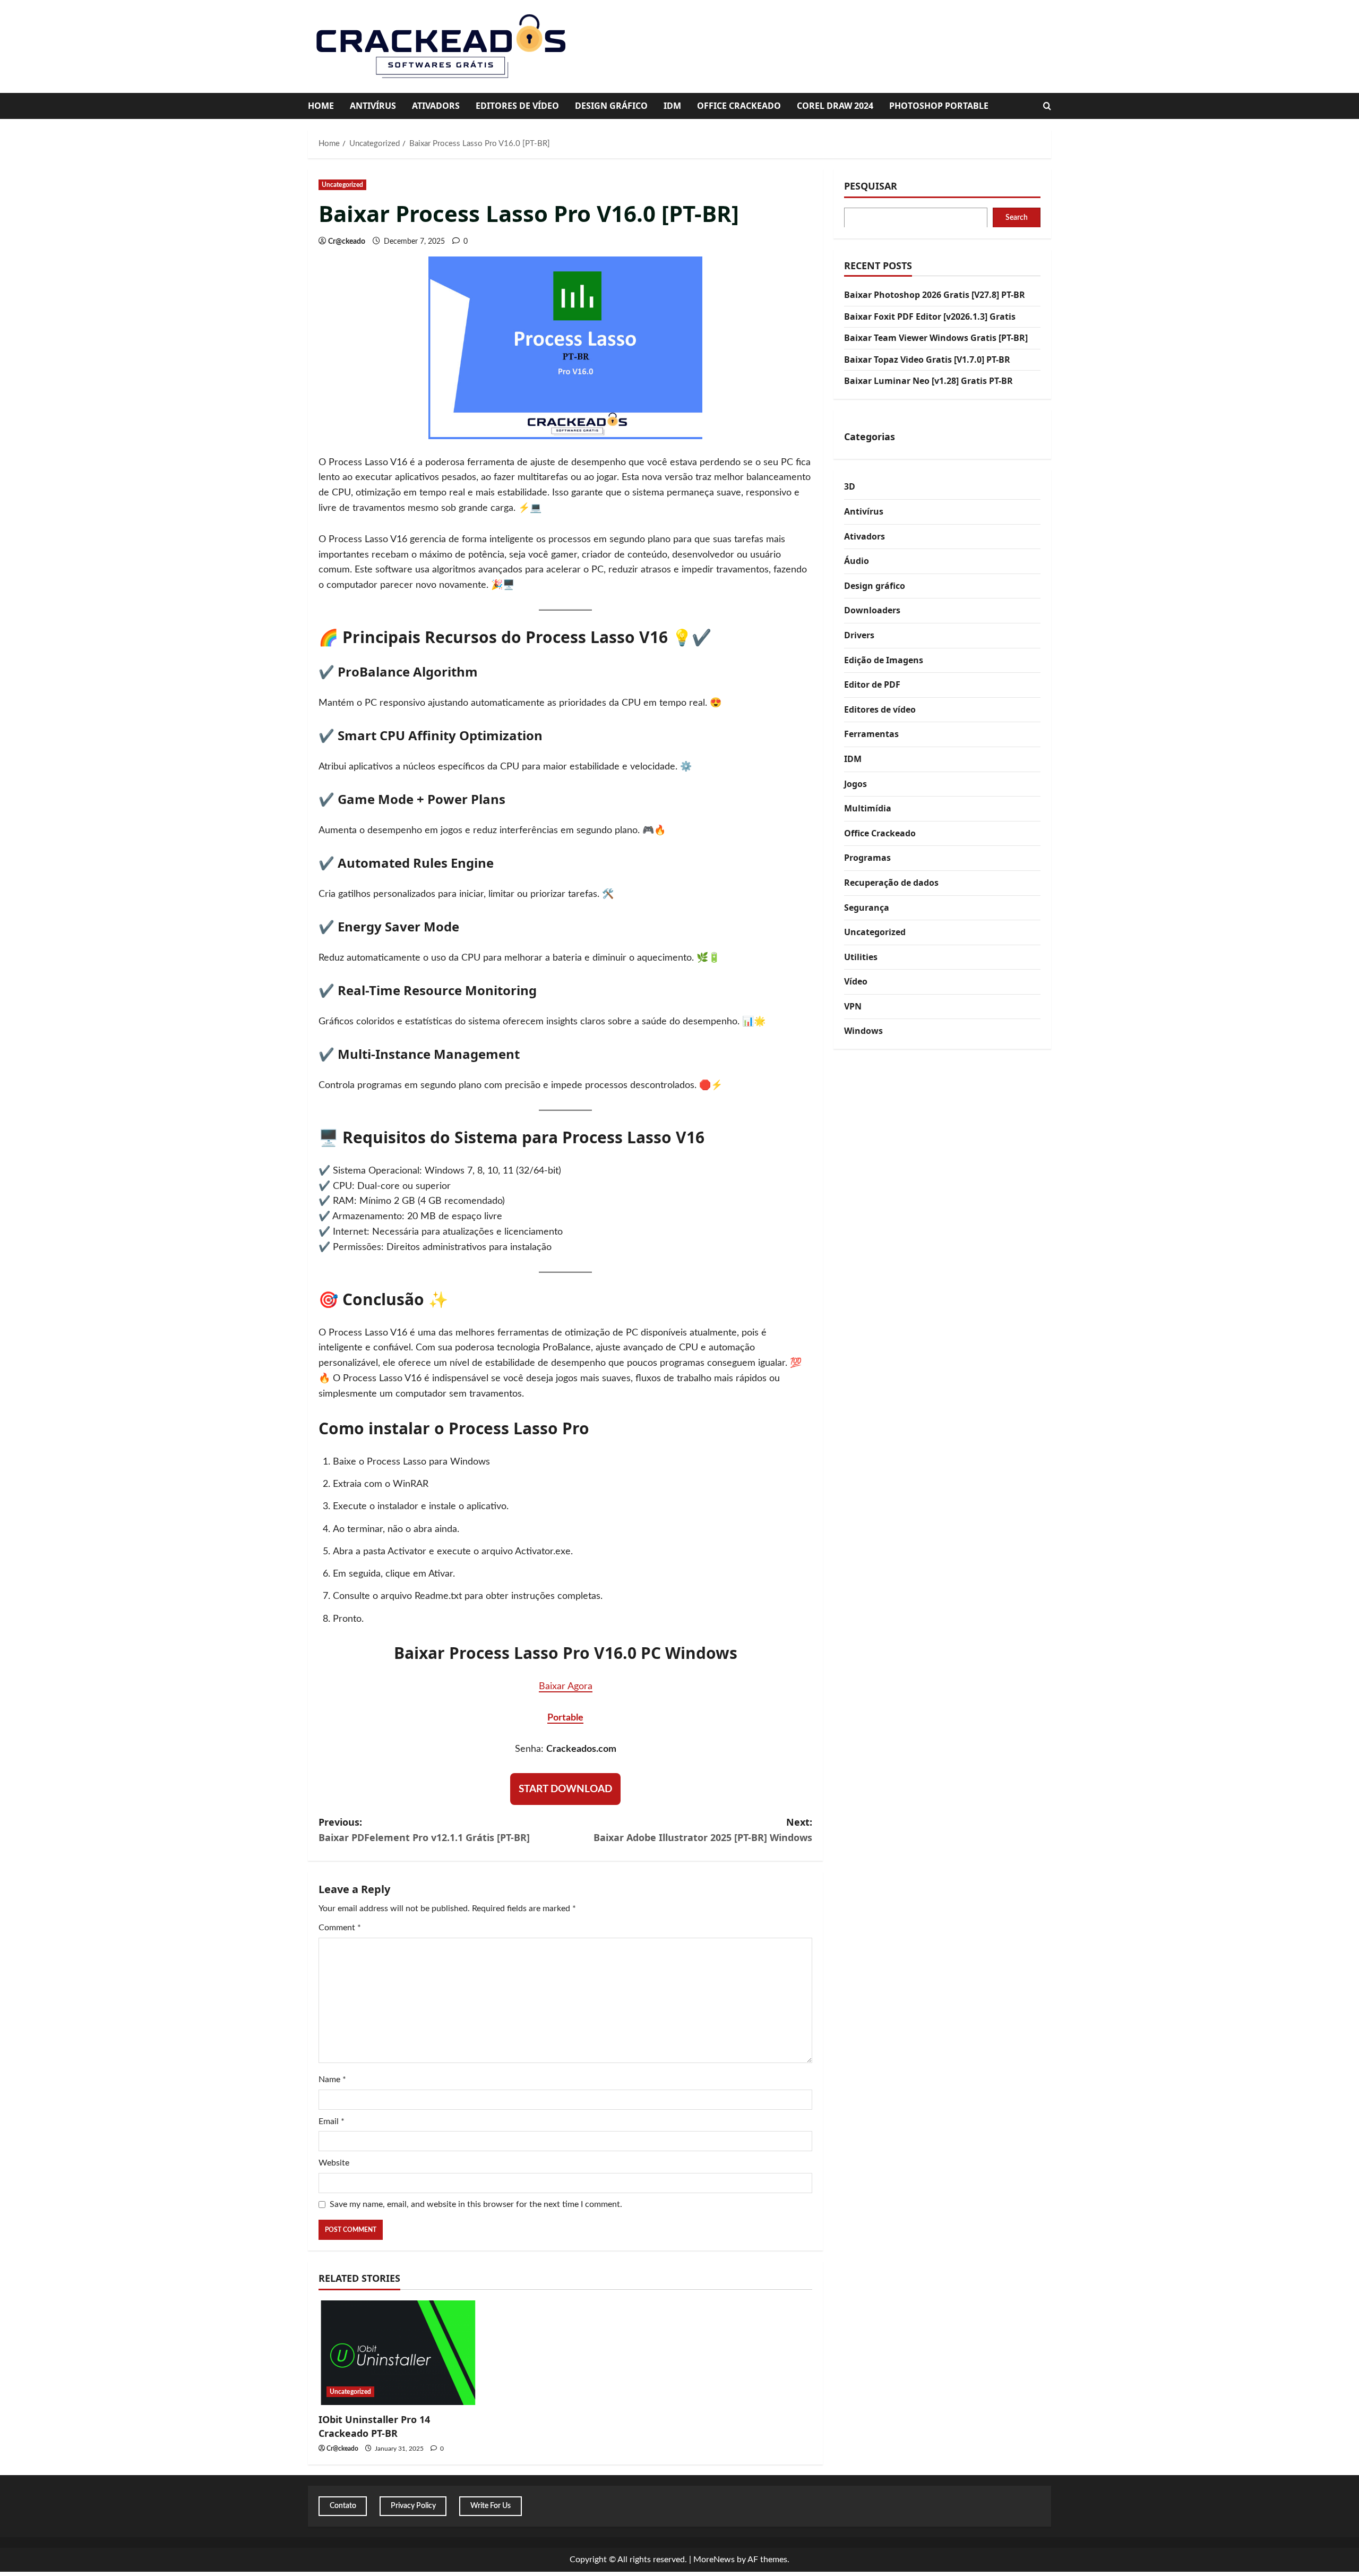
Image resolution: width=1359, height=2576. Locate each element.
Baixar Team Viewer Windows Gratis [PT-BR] (936, 338)
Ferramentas (871, 734)
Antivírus (373, 106)
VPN (853, 1006)
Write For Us (491, 2506)
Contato (343, 2506)
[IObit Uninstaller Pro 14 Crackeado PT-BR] (397, 2353)
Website (334, 2163)
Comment (340, 1928)
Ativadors (436, 106)
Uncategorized (342, 185)
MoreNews (714, 2560)
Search (1017, 217)
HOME (321, 106)
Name (332, 2079)
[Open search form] (1047, 106)
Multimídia (868, 808)
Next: (703, 1830)
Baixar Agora (566, 1687)
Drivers (859, 635)
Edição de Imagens (884, 660)
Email (332, 2121)
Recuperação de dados (891, 882)
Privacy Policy (413, 2506)
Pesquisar (871, 186)
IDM (672, 106)
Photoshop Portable (939, 106)
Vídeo (856, 981)
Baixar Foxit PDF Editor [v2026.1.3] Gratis (930, 316)
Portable (565, 1718)
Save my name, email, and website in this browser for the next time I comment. (476, 2204)
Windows (863, 1031)
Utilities (861, 956)
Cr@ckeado (347, 242)
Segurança (867, 907)
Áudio (857, 561)
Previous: (424, 1830)
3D (850, 486)
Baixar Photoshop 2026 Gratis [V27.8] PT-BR (935, 295)
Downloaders (872, 610)
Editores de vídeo (517, 106)
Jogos (855, 783)
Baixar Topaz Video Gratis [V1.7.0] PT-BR (927, 359)
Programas (867, 858)
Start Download (565, 1789)
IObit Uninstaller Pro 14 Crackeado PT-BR (374, 2426)
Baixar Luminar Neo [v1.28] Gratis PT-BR (928, 381)
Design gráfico (611, 106)
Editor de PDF (872, 684)
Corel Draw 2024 (835, 106)
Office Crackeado (739, 106)
